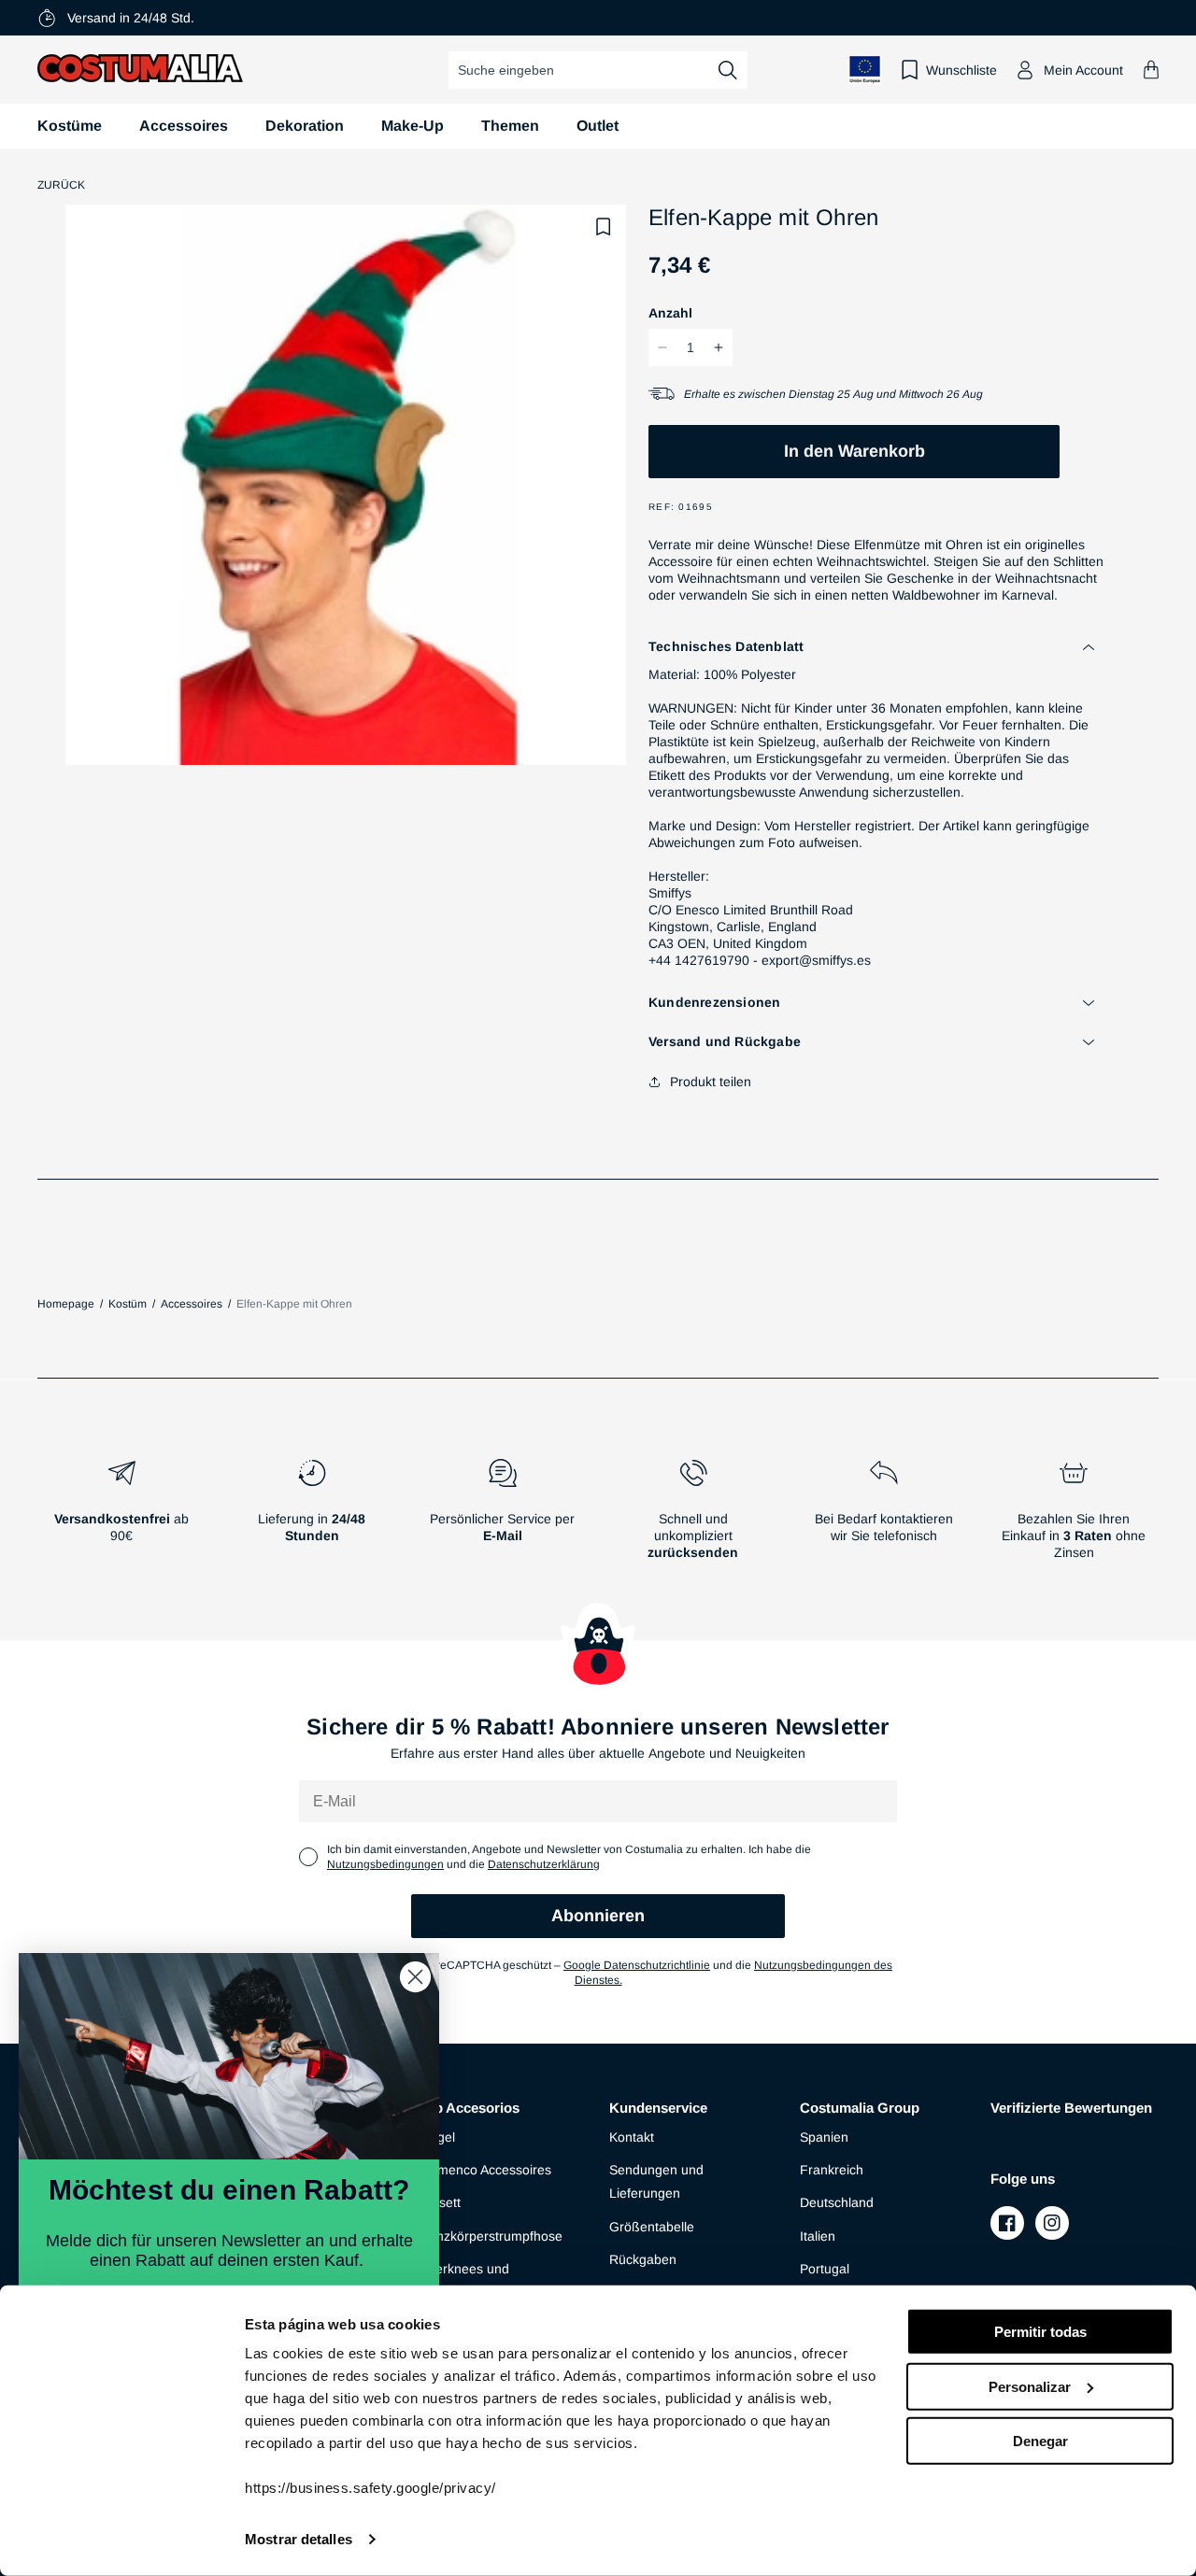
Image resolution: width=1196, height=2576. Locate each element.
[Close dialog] (415, 1977)
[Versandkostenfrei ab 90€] (121, 1517)
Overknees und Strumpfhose (464, 2280)
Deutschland (837, 2202)
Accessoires (184, 126)
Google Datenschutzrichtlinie (637, 1965)
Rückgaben (643, 2259)
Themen (510, 126)
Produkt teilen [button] (711, 1082)
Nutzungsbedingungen (385, 1864)
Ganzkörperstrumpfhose (491, 2236)
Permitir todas (1040, 2332)
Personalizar (1030, 2386)
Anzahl (670, 313)
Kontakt (632, 2137)
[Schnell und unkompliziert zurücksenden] (693, 1517)
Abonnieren (598, 1916)
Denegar (1040, 2441)
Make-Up (413, 126)
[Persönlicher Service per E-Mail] (503, 1517)
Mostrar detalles (299, 2539)
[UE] (865, 70)
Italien (818, 2236)
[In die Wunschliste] (604, 227)
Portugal (825, 2269)
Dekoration (305, 126)
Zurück (61, 185)
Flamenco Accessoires (485, 2170)
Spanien (824, 2137)
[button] (1151, 70)
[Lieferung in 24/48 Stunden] (312, 1517)
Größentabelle (652, 2227)
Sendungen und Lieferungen (656, 2181)
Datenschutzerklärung (544, 1864)
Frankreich (832, 2170)
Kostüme (70, 126)
